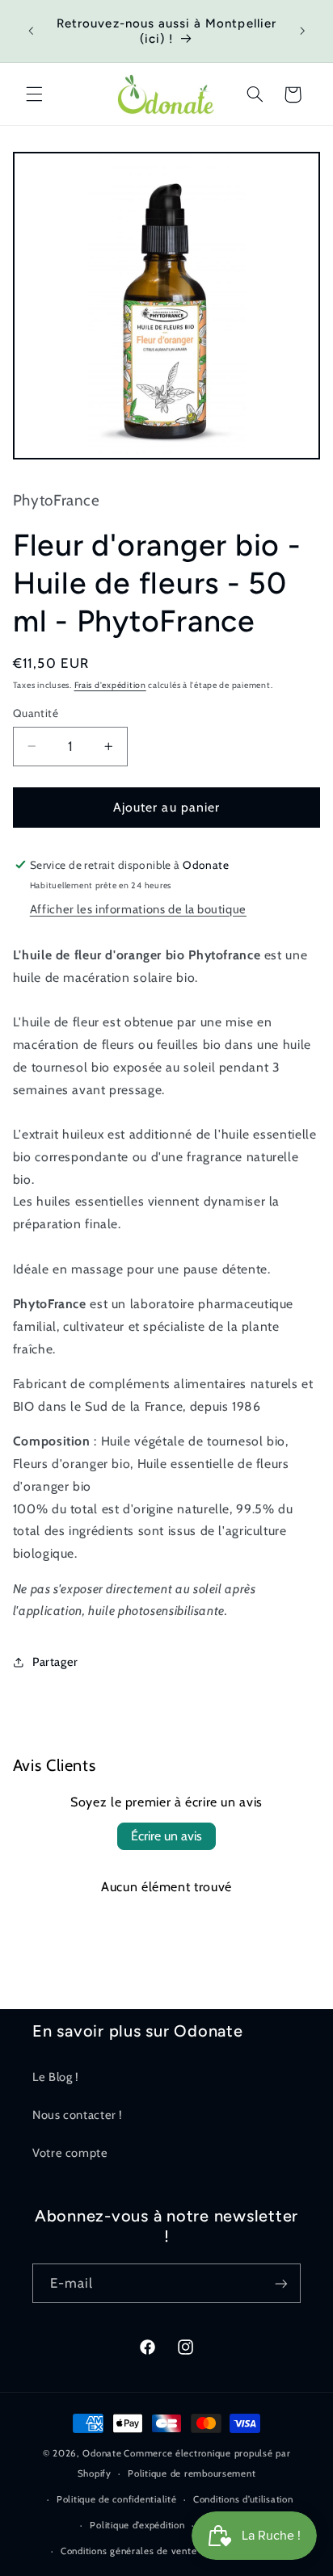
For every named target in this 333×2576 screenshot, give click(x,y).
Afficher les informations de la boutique (138, 909)
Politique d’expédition (137, 2525)
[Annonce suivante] (302, 31)
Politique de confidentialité (117, 2499)
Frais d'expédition (110, 685)
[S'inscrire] (281, 2283)
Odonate (102, 2453)
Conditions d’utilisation (243, 2499)
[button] (34, 94)
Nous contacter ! (78, 2115)
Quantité (36, 713)
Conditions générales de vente (129, 2551)
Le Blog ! (56, 2077)
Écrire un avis (166, 1836)
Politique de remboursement (192, 2473)
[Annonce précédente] (31, 31)
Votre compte (70, 2153)
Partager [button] (55, 1662)
